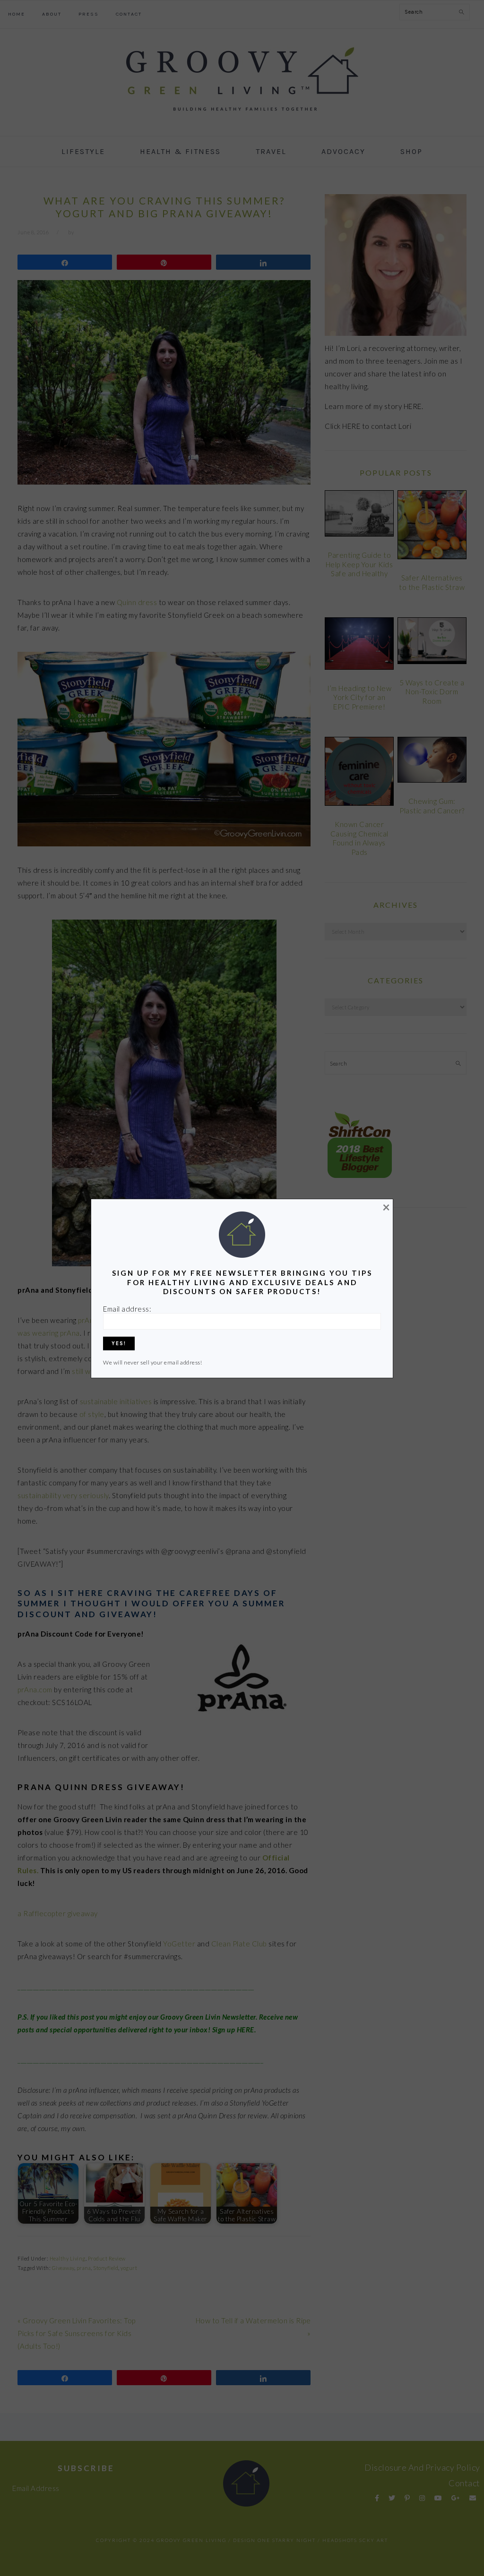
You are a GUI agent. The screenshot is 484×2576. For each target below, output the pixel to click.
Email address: (127, 1309)
